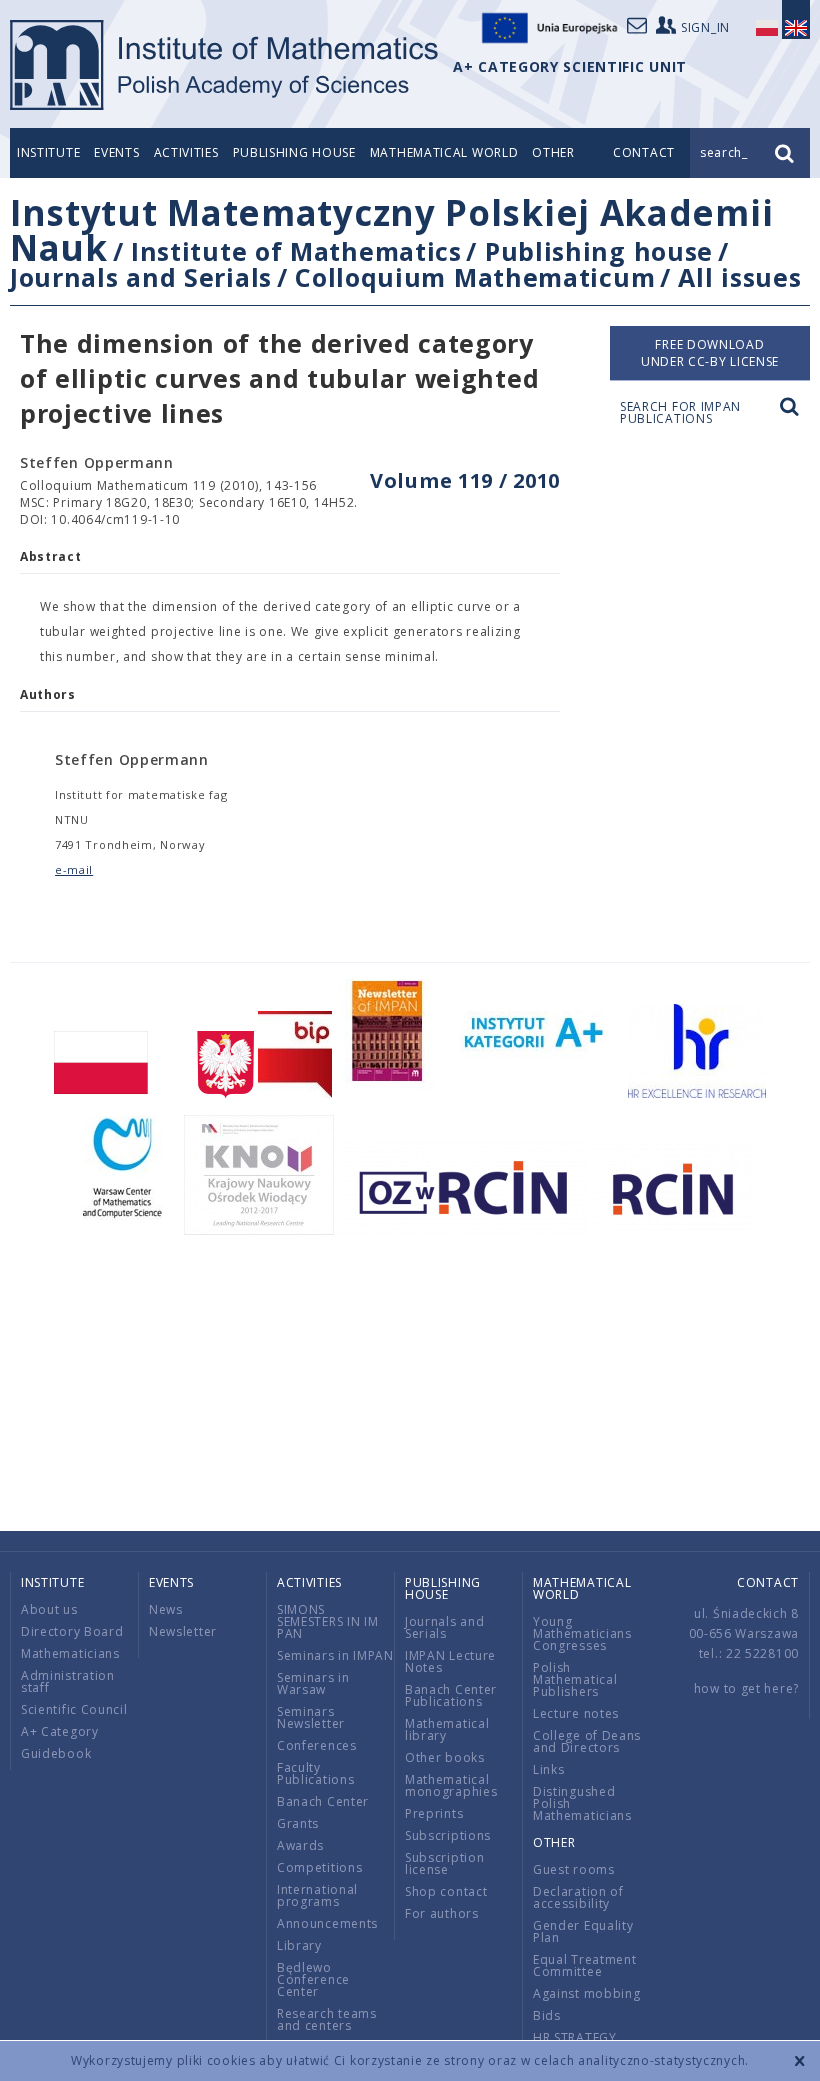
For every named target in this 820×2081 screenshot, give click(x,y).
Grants (298, 1823)
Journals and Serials (141, 277)
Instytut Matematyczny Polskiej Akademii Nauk (391, 230)
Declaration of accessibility (578, 1897)
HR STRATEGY (575, 2037)
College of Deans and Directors (587, 1741)
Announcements (327, 1923)
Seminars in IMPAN (335, 1655)
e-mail (74, 869)
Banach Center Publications (451, 1695)
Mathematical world (444, 152)
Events (116, 152)
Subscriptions (448, 1835)
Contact (768, 1582)
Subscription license (444, 1863)
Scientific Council (74, 1709)
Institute (48, 152)
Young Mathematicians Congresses (582, 1633)
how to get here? (746, 1688)
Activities (186, 152)
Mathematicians (70, 1653)
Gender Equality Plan (583, 1931)
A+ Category (60, 1731)
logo (225, 65)
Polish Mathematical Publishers (575, 1679)
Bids (547, 2015)
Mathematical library (447, 1729)
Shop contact (446, 1891)
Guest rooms (574, 1869)
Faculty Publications (315, 1773)
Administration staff (68, 1681)
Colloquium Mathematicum (475, 277)
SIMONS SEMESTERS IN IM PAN (328, 1621)
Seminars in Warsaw (313, 1683)
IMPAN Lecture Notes (450, 1661)
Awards (300, 1845)
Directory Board (72, 1631)
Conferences (317, 1745)
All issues (739, 277)
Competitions (319, 1867)
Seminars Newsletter (311, 1717)
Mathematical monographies (451, 1785)
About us (49, 1609)
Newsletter (183, 1631)
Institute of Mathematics (296, 251)
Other (553, 152)
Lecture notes (576, 1713)
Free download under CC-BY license (710, 353)
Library (299, 1945)
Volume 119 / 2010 (465, 480)
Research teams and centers (327, 2019)
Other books (445, 1757)
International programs (317, 1895)
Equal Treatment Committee (585, 1965)
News (166, 1609)
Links (549, 1769)
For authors (442, 1913)
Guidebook (56, 1753)
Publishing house (294, 152)
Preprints (434, 1813)
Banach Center (323, 1801)
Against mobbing (587, 1993)
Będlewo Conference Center (313, 1979)
